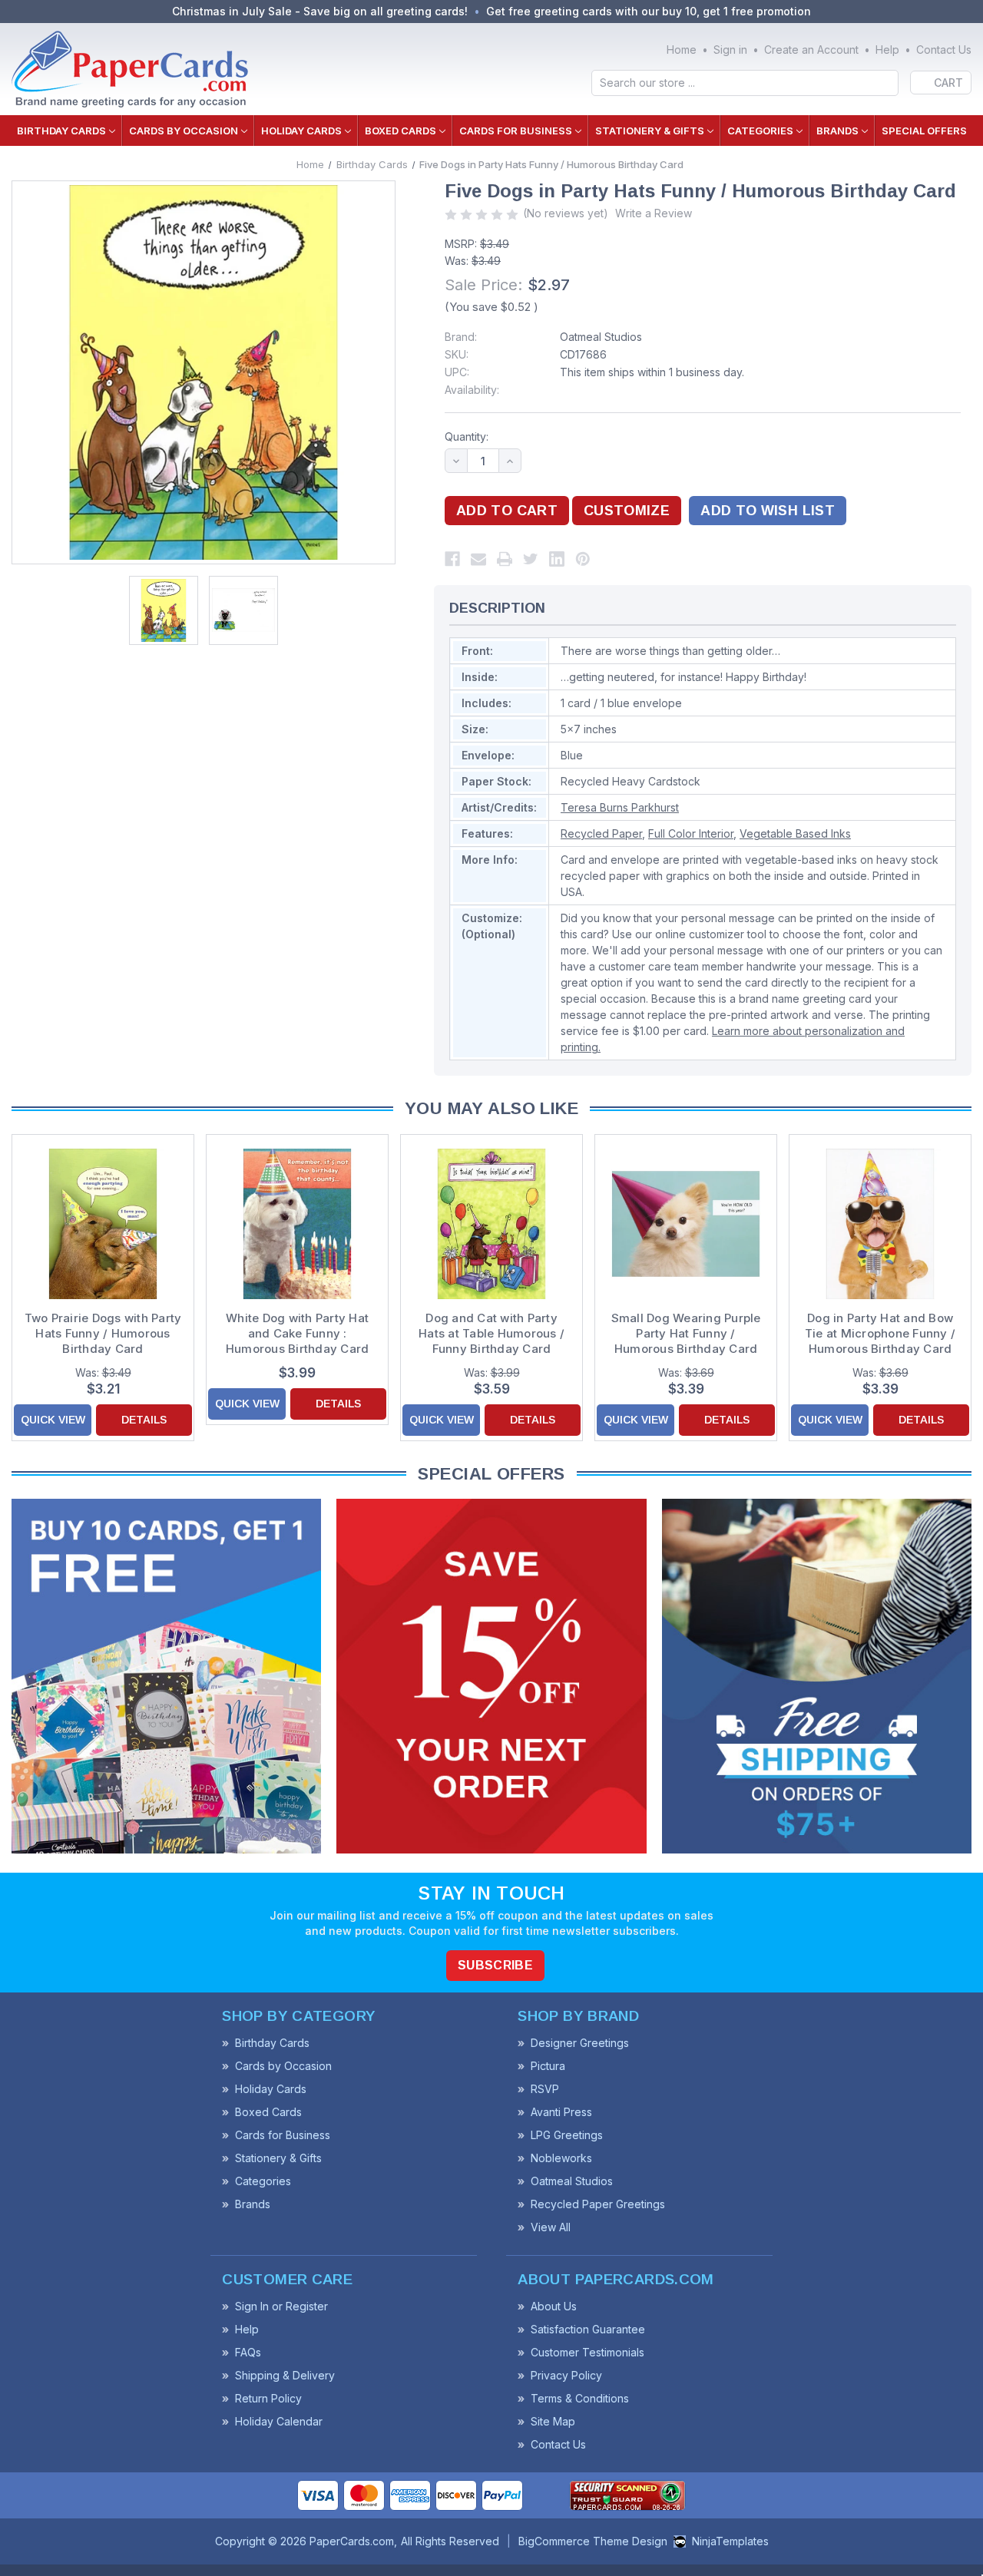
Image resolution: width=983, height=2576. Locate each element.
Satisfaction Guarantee (588, 2329)
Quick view (53, 1420)
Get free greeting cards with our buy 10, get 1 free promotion (649, 11)
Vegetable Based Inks (795, 833)
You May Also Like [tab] (491, 1108)
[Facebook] (452, 559)
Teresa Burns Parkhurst (620, 807)
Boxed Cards (400, 131)
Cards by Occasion (184, 131)
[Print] (505, 559)
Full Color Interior (691, 833)
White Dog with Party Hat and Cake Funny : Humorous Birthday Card (298, 1333)
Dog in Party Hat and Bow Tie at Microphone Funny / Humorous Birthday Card (880, 1333)
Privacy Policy (566, 2375)
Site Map (553, 2421)
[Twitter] (531, 559)
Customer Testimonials (587, 2352)
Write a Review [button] (654, 213)
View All (551, 2227)
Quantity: (467, 436)
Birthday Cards (61, 131)
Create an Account (811, 50)
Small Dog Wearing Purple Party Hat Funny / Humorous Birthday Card (686, 1333)
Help (887, 50)
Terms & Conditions (580, 2398)
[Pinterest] (583, 559)
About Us (554, 2306)
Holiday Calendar (279, 2421)
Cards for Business (516, 131)
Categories (760, 131)
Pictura (548, 2066)
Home (682, 50)
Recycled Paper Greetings (598, 2204)
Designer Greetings (580, 2043)
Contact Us (944, 50)
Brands (837, 131)
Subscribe (495, 1965)
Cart (948, 83)
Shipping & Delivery (285, 2375)
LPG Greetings (567, 2135)
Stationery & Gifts (650, 131)
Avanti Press (561, 2112)
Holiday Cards (301, 131)
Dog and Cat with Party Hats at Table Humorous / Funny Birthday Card (491, 1333)
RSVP (545, 2089)
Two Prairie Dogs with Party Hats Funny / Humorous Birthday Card (103, 1333)
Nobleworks (561, 2158)
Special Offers (924, 131)
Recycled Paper (601, 833)
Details (144, 1420)
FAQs (248, 2352)
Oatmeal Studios (601, 337)
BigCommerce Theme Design (593, 2541)
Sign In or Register (281, 2306)
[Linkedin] (557, 559)
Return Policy (268, 2398)
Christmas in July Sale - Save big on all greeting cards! (320, 11)
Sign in (730, 50)
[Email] (478, 559)
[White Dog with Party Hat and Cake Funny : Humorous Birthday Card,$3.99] (297, 1224)
